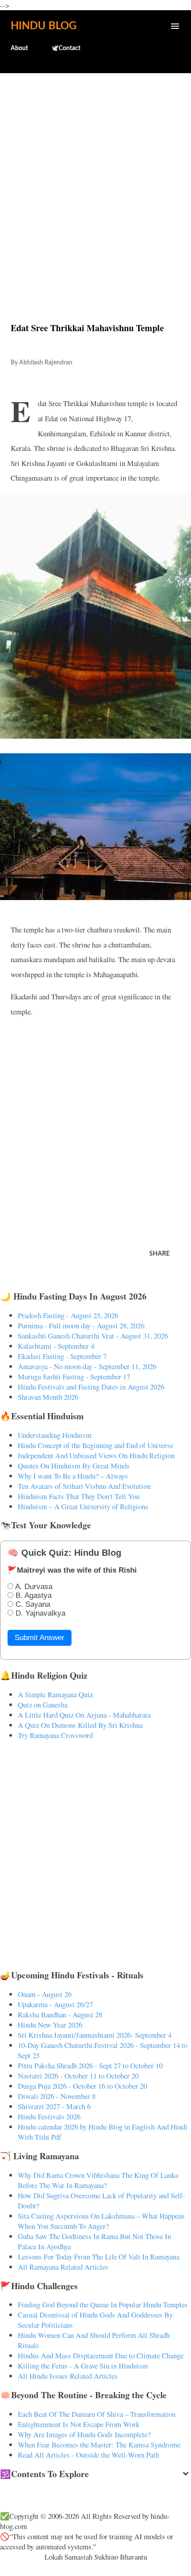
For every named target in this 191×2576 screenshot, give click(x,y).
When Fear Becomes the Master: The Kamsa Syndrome (99, 2445)
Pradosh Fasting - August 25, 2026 (68, 1315)
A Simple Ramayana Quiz (55, 1694)
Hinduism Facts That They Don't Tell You (79, 1496)
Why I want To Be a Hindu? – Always (73, 1476)
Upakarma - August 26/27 (55, 2004)
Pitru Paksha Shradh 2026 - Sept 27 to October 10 (90, 2065)
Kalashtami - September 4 (56, 1346)
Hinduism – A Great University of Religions (83, 1506)
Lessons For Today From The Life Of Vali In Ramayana (99, 2257)
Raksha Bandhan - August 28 (60, 2014)
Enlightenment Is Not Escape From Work (79, 2424)
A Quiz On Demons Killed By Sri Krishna (80, 1725)
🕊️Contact (66, 48)
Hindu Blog (44, 26)
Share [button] (159, 1254)
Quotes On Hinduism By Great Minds (74, 1466)
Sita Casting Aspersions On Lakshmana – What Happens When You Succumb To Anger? (101, 2221)
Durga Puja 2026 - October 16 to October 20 (82, 2086)
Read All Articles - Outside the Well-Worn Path (88, 2455)
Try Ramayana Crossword (55, 1735)
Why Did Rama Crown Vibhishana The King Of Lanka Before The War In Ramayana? (98, 2180)
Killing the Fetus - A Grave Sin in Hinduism (83, 2366)
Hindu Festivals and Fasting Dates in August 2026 (91, 1387)
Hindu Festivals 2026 (49, 2116)
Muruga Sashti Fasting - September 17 (74, 1376)
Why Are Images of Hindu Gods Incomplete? (84, 2434)
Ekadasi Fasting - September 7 (62, 1356)
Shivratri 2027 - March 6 (54, 2106)
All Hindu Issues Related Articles (68, 2376)
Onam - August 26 (45, 1994)
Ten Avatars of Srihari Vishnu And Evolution (84, 1486)
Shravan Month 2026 (48, 1397)
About (19, 48)
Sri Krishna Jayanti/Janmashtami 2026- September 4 (95, 2035)
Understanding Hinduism (55, 1435)
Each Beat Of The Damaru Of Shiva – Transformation (97, 2414)
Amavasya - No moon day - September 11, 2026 (87, 1366)
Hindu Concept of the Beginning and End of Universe (95, 1445)
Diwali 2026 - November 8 (57, 2096)
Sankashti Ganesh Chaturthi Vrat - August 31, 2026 (93, 1336)
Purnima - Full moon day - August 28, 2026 (81, 1325)
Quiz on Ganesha (43, 1705)
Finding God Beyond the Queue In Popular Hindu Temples (103, 2304)
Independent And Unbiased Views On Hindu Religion (96, 1455)
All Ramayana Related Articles (63, 2267)
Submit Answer (40, 1638)
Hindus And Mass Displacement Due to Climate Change (101, 2355)
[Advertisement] (95, 179)
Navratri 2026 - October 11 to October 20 (78, 2076)
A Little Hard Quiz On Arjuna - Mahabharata (84, 1715)
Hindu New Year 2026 (50, 2025)
